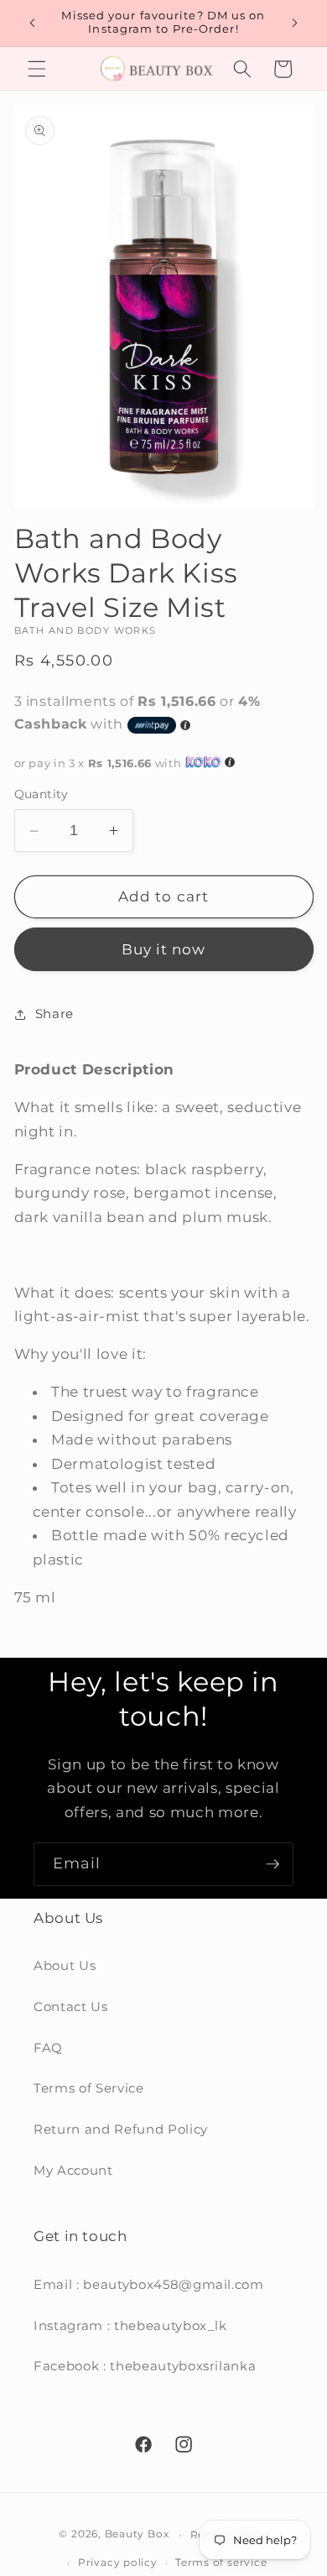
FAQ (48, 2048)
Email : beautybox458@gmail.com (149, 2284)
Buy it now (164, 949)
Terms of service (221, 2562)
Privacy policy (118, 2562)
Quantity (42, 794)
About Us (65, 1965)
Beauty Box (137, 2534)
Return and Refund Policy (121, 2129)
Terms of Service (89, 2088)
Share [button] (54, 1014)
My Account (73, 2170)
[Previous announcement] (33, 23)
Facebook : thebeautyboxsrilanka (145, 2366)
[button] (37, 69)
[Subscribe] (272, 1864)
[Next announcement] (295, 23)
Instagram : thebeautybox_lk (130, 2325)
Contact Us (71, 2006)
